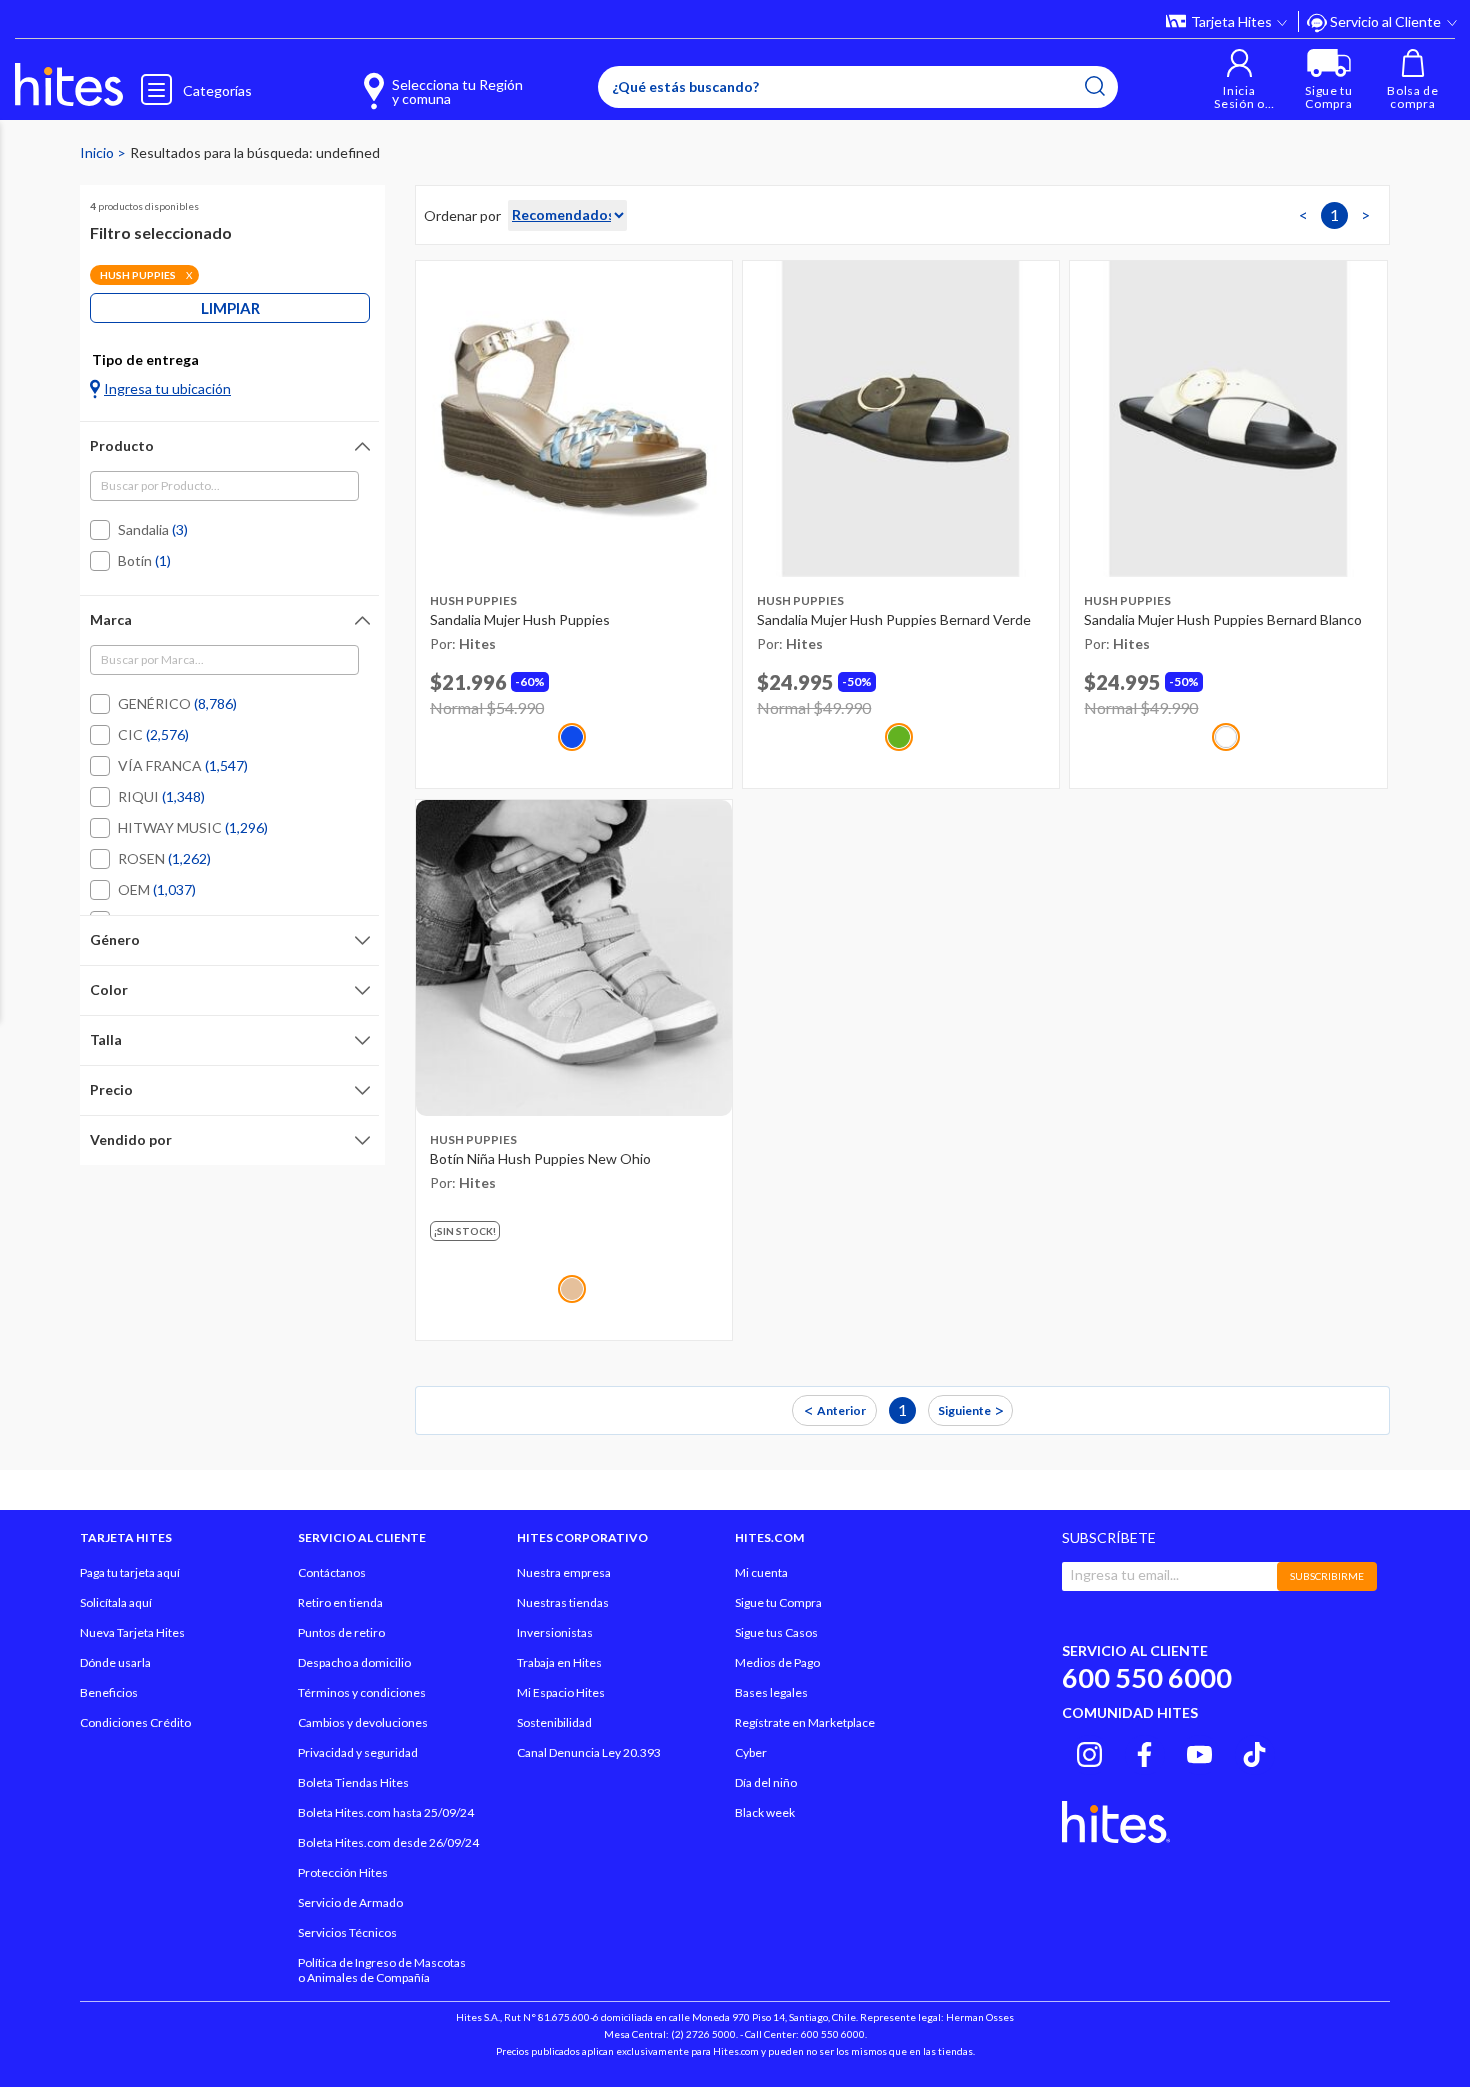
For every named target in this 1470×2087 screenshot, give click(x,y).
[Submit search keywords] (1095, 86)
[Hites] (69, 85)
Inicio (98, 152)
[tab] (229, 446)
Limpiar (230, 308)
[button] (1239, 79)
